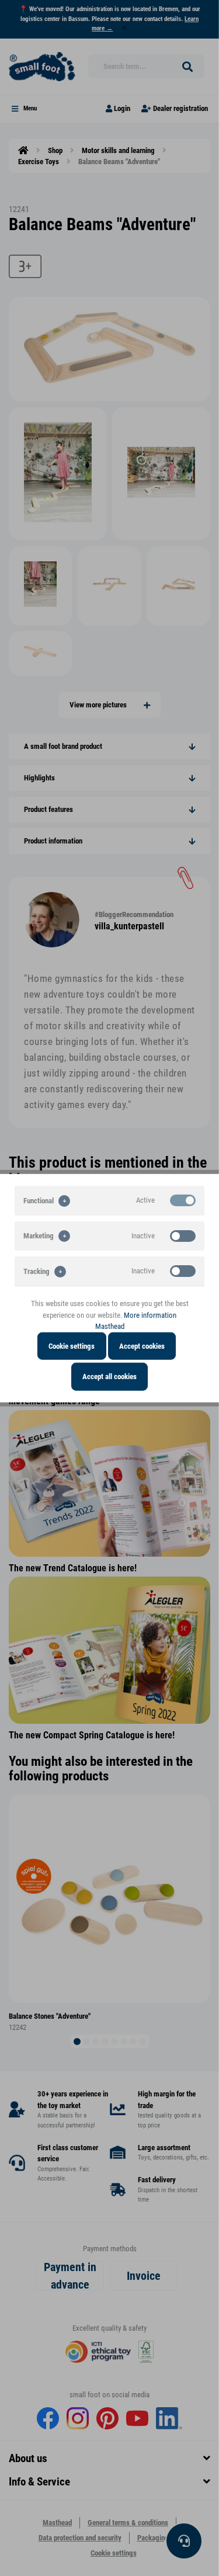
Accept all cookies (109, 1376)
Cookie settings (72, 1346)
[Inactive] (183, 1235)
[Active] (183, 1200)
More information (150, 1315)
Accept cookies (142, 1346)
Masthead (110, 1326)
